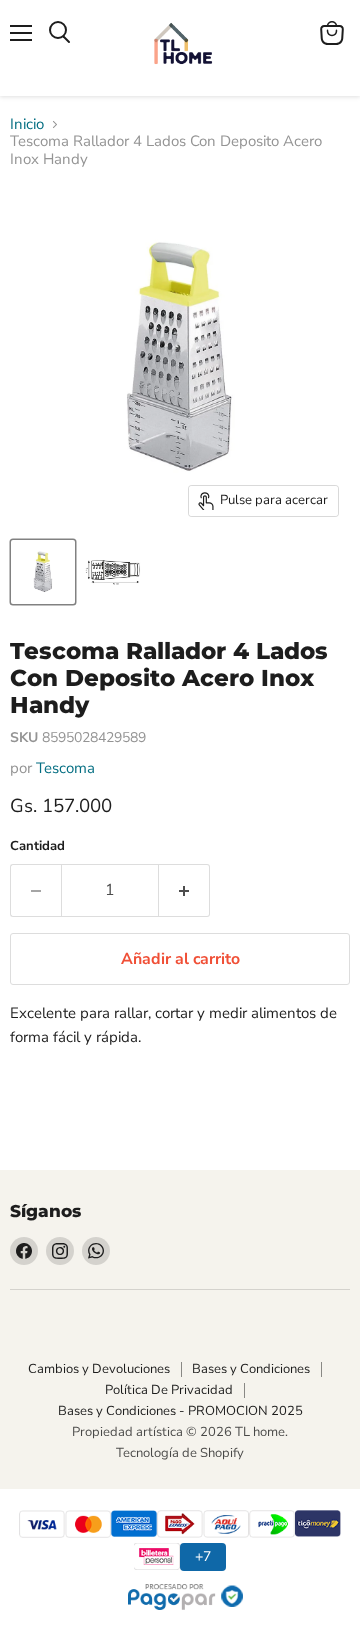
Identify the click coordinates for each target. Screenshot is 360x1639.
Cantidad (37, 846)
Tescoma (65, 768)
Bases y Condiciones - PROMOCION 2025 (180, 1411)
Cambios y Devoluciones (99, 1369)
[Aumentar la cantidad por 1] (184, 890)
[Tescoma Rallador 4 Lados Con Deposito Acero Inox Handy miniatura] (43, 572)
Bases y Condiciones (251, 1369)
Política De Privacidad (169, 1390)
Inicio (27, 124)
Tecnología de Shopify (180, 1453)
